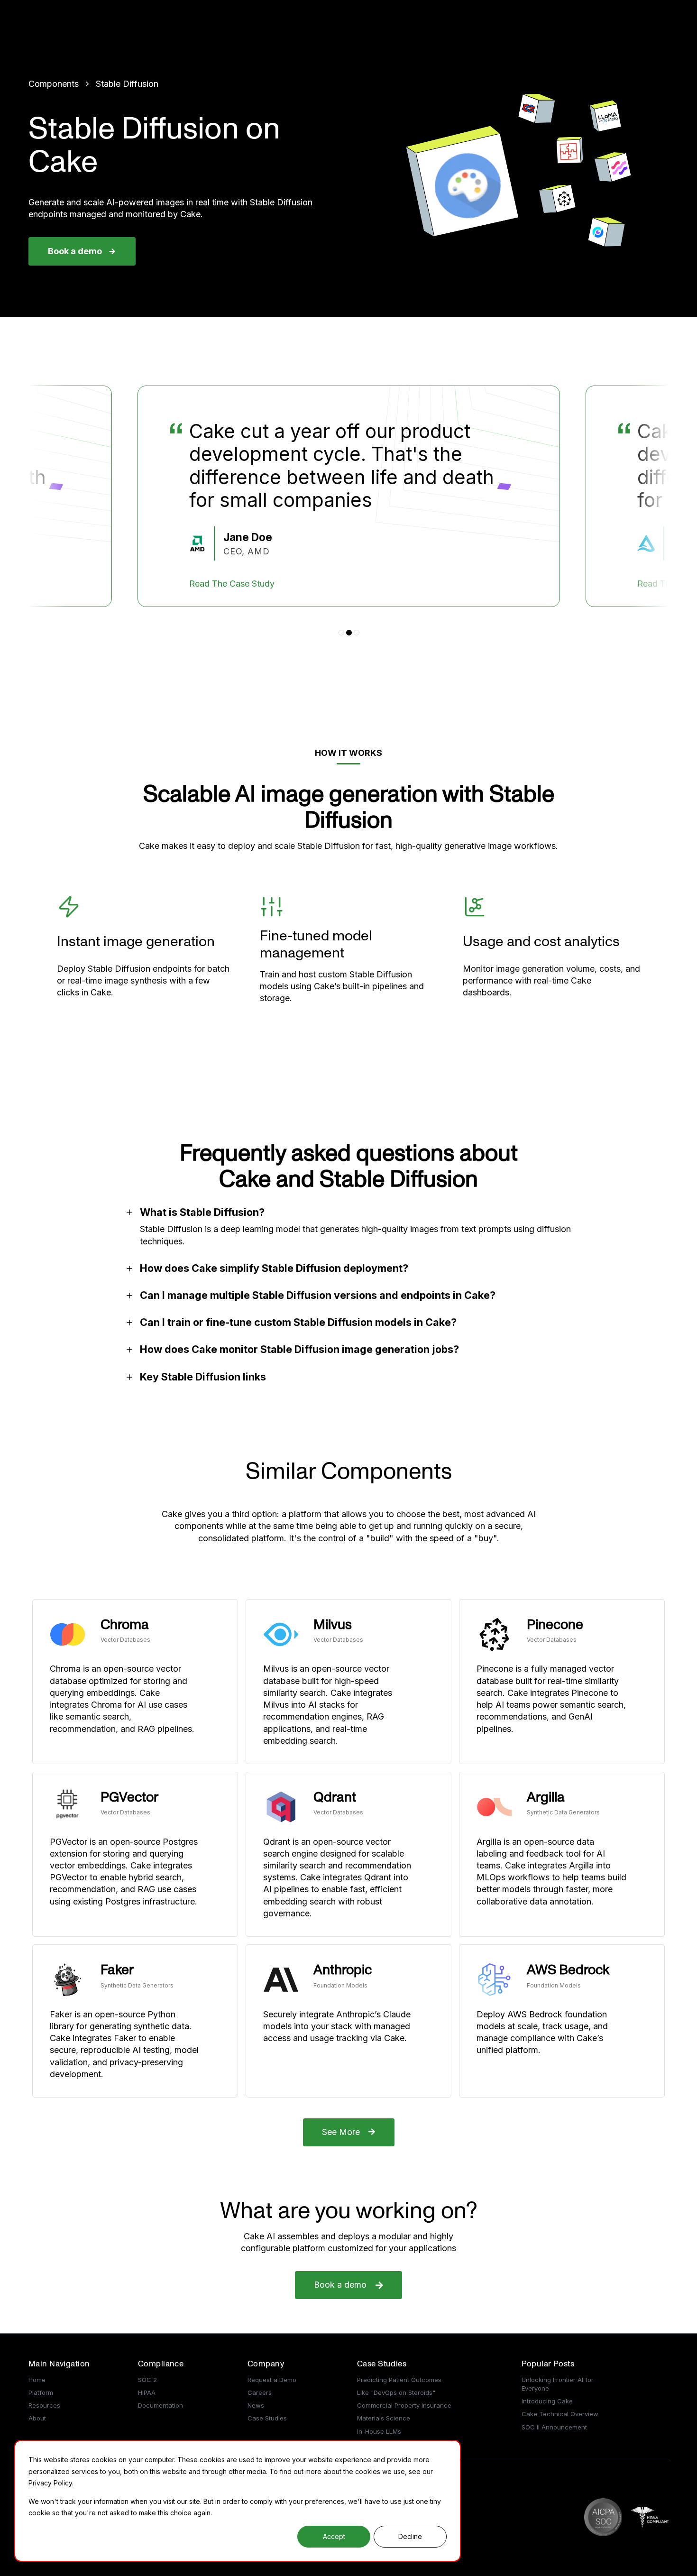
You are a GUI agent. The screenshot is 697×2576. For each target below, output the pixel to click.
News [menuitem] (256, 2405)
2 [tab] (349, 633)
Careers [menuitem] (260, 2392)
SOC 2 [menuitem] (147, 2380)
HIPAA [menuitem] (147, 2392)
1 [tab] (341, 633)
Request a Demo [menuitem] (272, 2380)
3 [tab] (357, 633)
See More (341, 2132)
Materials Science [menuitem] (384, 2418)
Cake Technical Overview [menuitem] (560, 2414)
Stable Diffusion (127, 84)
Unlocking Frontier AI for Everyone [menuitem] (558, 2384)
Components (54, 84)
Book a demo (75, 251)
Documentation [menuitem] (160, 2405)
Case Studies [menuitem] (267, 2418)
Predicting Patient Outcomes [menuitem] (399, 2380)
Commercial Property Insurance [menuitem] (404, 2405)
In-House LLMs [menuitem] (379, 2431)
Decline (410, 2536)
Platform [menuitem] (41, 2392)
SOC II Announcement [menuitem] (554, 2427)
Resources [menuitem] (44, 2405)
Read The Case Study (232, 584)
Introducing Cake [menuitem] (547, 2401)
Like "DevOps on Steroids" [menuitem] (396, 2392)
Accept (334, 2536)
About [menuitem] (37, 2418)
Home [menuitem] (37, 2380)
